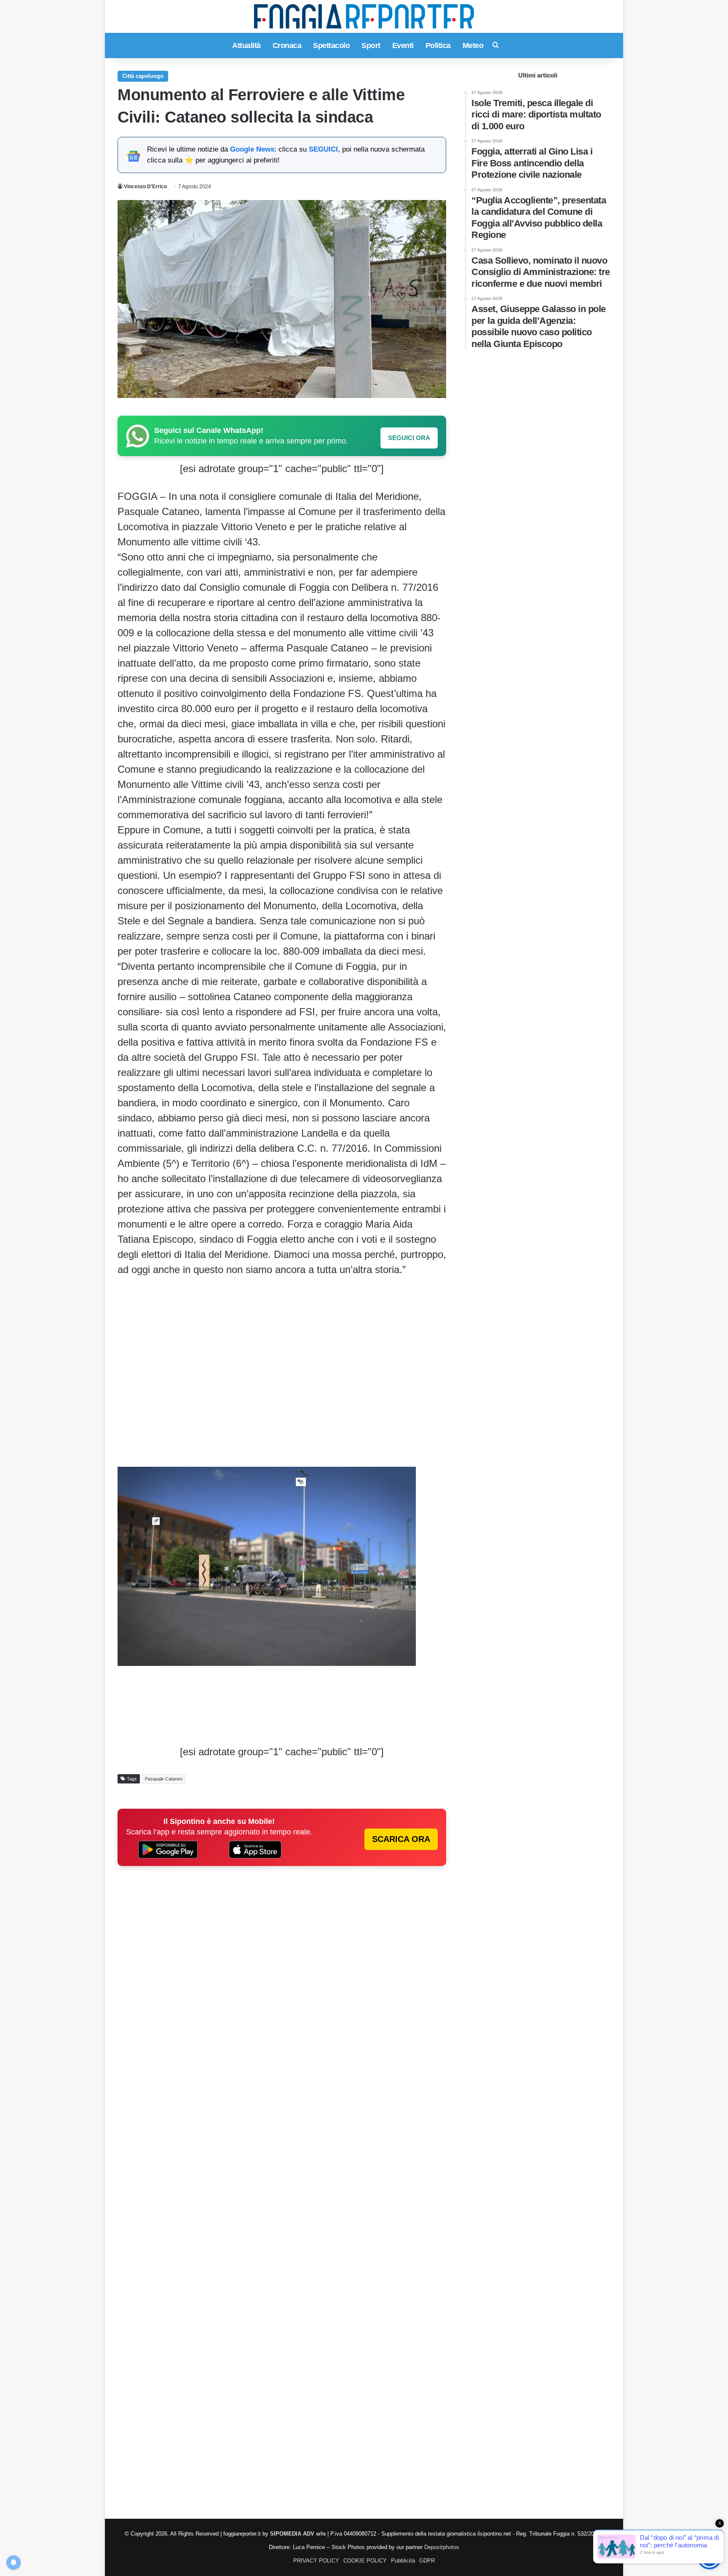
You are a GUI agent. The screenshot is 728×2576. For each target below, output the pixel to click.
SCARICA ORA (401, 1839)
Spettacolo (331, 45)
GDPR (427, 2561)
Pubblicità (403, 2561)
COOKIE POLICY (365, 2561)
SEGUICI (323, 149)
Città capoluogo (143, 76)
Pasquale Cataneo (164, 1779)
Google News (252, 149)
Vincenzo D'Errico (145, 187)
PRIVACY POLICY (316, 2561)
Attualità (246, 45)
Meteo (473, 45)
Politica (438, 45)
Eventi (403, 45)
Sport (371, 45)
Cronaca (287, 45)
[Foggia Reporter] (364, 16)
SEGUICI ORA (409, 438)
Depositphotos (442, 2547)
